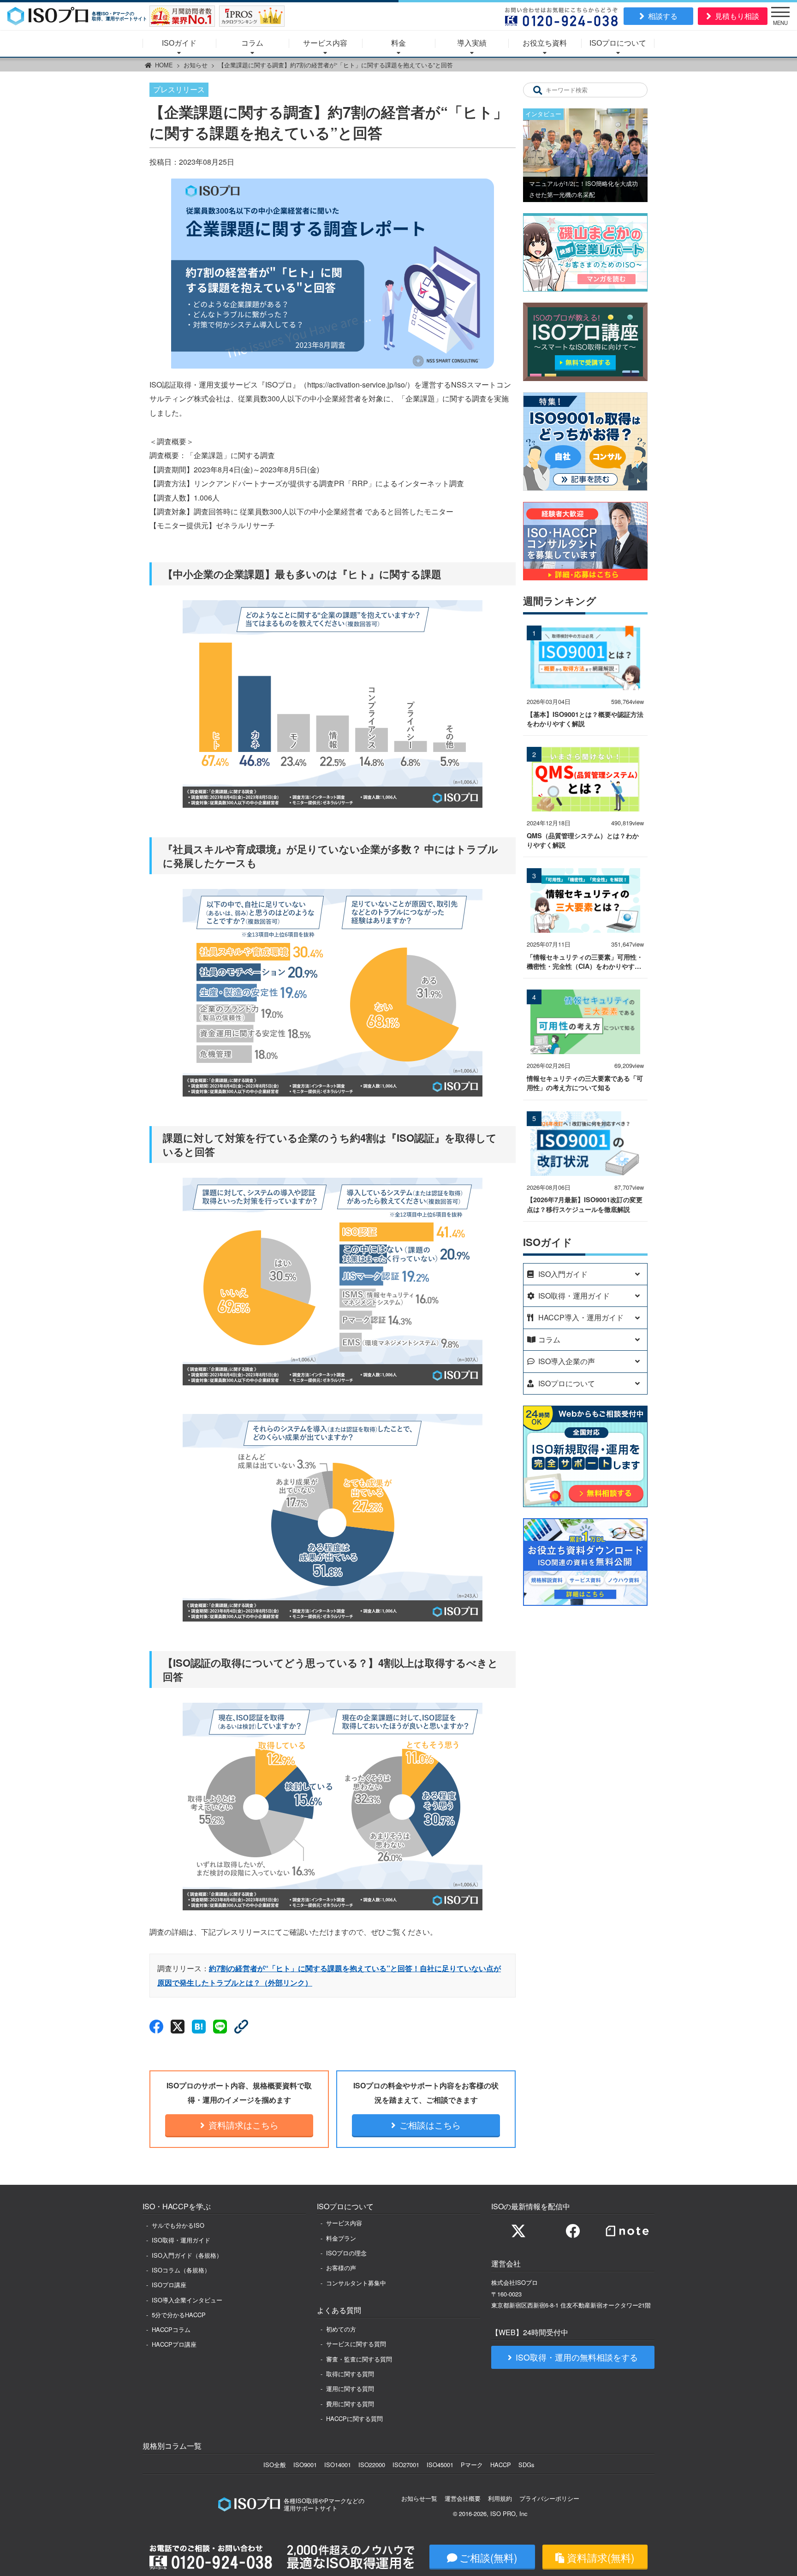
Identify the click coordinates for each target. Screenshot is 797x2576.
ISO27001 (406, 2465)
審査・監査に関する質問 (359, 2359)
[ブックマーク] (199, 2027)
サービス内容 (325, 43)
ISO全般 (275, 2465)
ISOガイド (179, 43)
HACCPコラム (171, 2329)
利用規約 (500, 2498)
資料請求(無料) (601, 2557)
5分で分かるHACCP (179, 2315)
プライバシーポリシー (549, 2498)
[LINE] (220, 2027)
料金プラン (341, 2238)
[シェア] (156, 2027)
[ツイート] (178, 2027)
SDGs (526, 2465)
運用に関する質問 (350, 2388)
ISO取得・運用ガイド (181, 2240)
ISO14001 (338, 2465)
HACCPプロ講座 (174, 2344)
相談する (663, 16)
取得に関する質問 (350, 2374)
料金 (398, 43)
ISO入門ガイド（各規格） (187, 2255)
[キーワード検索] (538, 90)
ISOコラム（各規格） (181, 2270)
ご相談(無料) (488, 2557)
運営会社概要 (463, 2498)
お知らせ (196, 65)
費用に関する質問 (350, 2404)
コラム (252, 43)
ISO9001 (305, 2465)
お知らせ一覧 (419, 2498)
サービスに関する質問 (356, 2344)
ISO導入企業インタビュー (187, 2300)
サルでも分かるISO (178, 2225)
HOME (164, 65)
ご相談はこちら (430, 2125)
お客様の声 (341, 2268)
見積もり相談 (737, 16)
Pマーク (472, 2465)
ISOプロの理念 (346, 2253)
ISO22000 (372, 2465)
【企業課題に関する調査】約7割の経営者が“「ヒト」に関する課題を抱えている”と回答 (336, 65)
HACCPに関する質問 (354, 2418)
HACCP (501, 2465)
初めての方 (341, 2329)
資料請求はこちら (244, 2125)
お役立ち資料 (545, 43)
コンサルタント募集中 (356, 2283)
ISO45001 (440, 2465)
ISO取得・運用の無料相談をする (577, 2357)
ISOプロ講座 (169, 2285)
